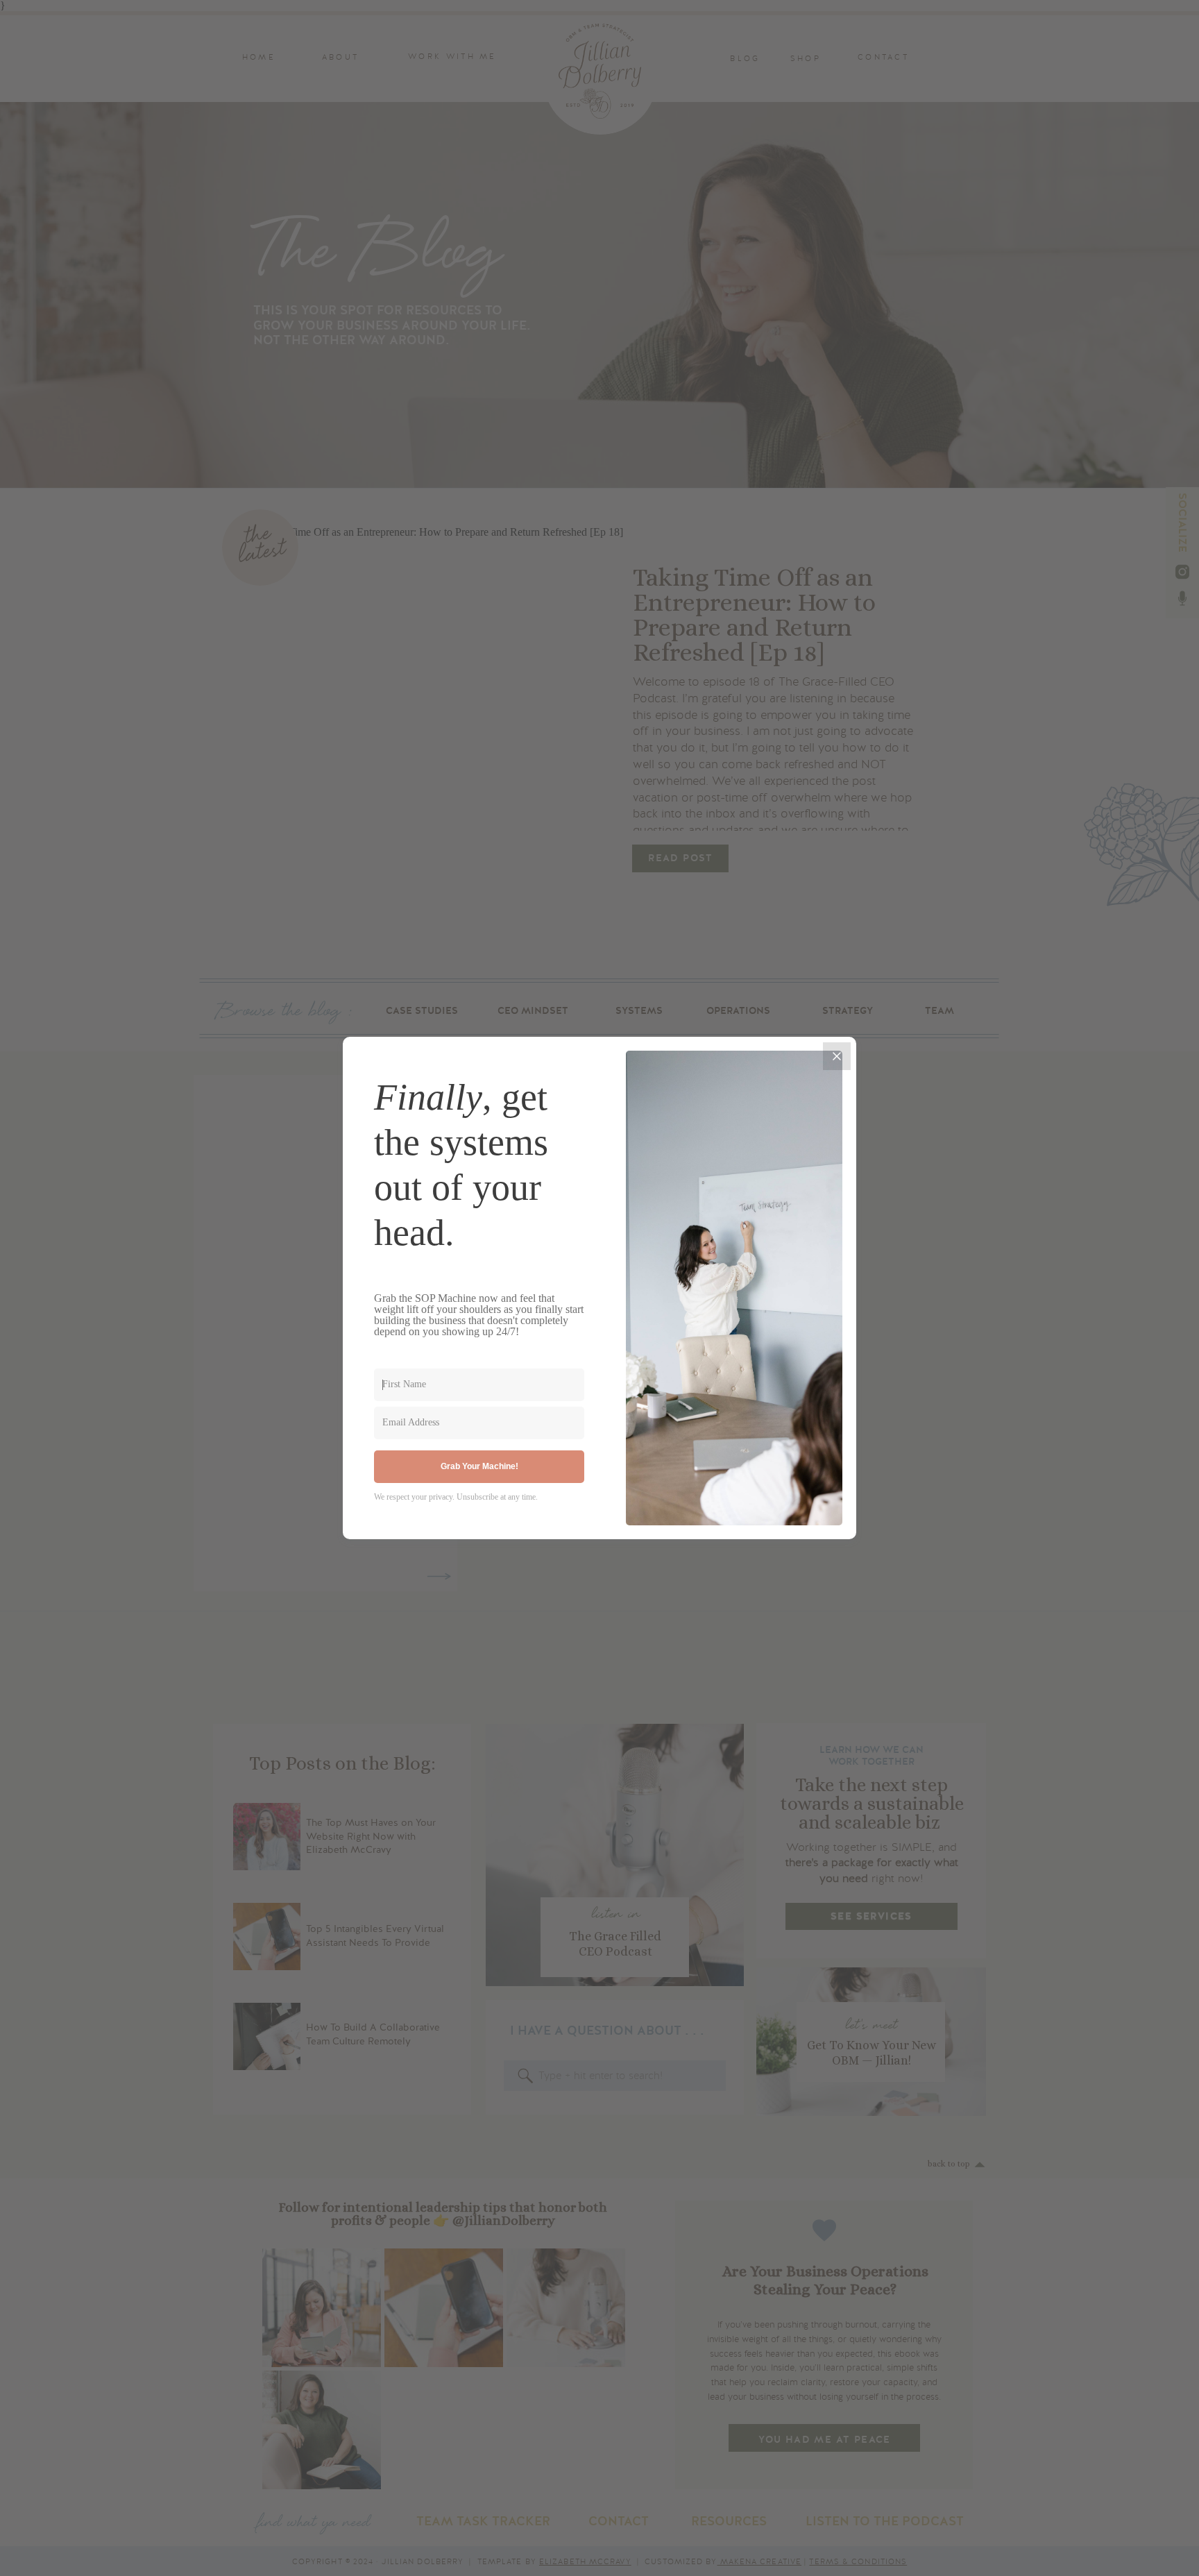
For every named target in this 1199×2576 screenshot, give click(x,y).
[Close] (837, 1056)
